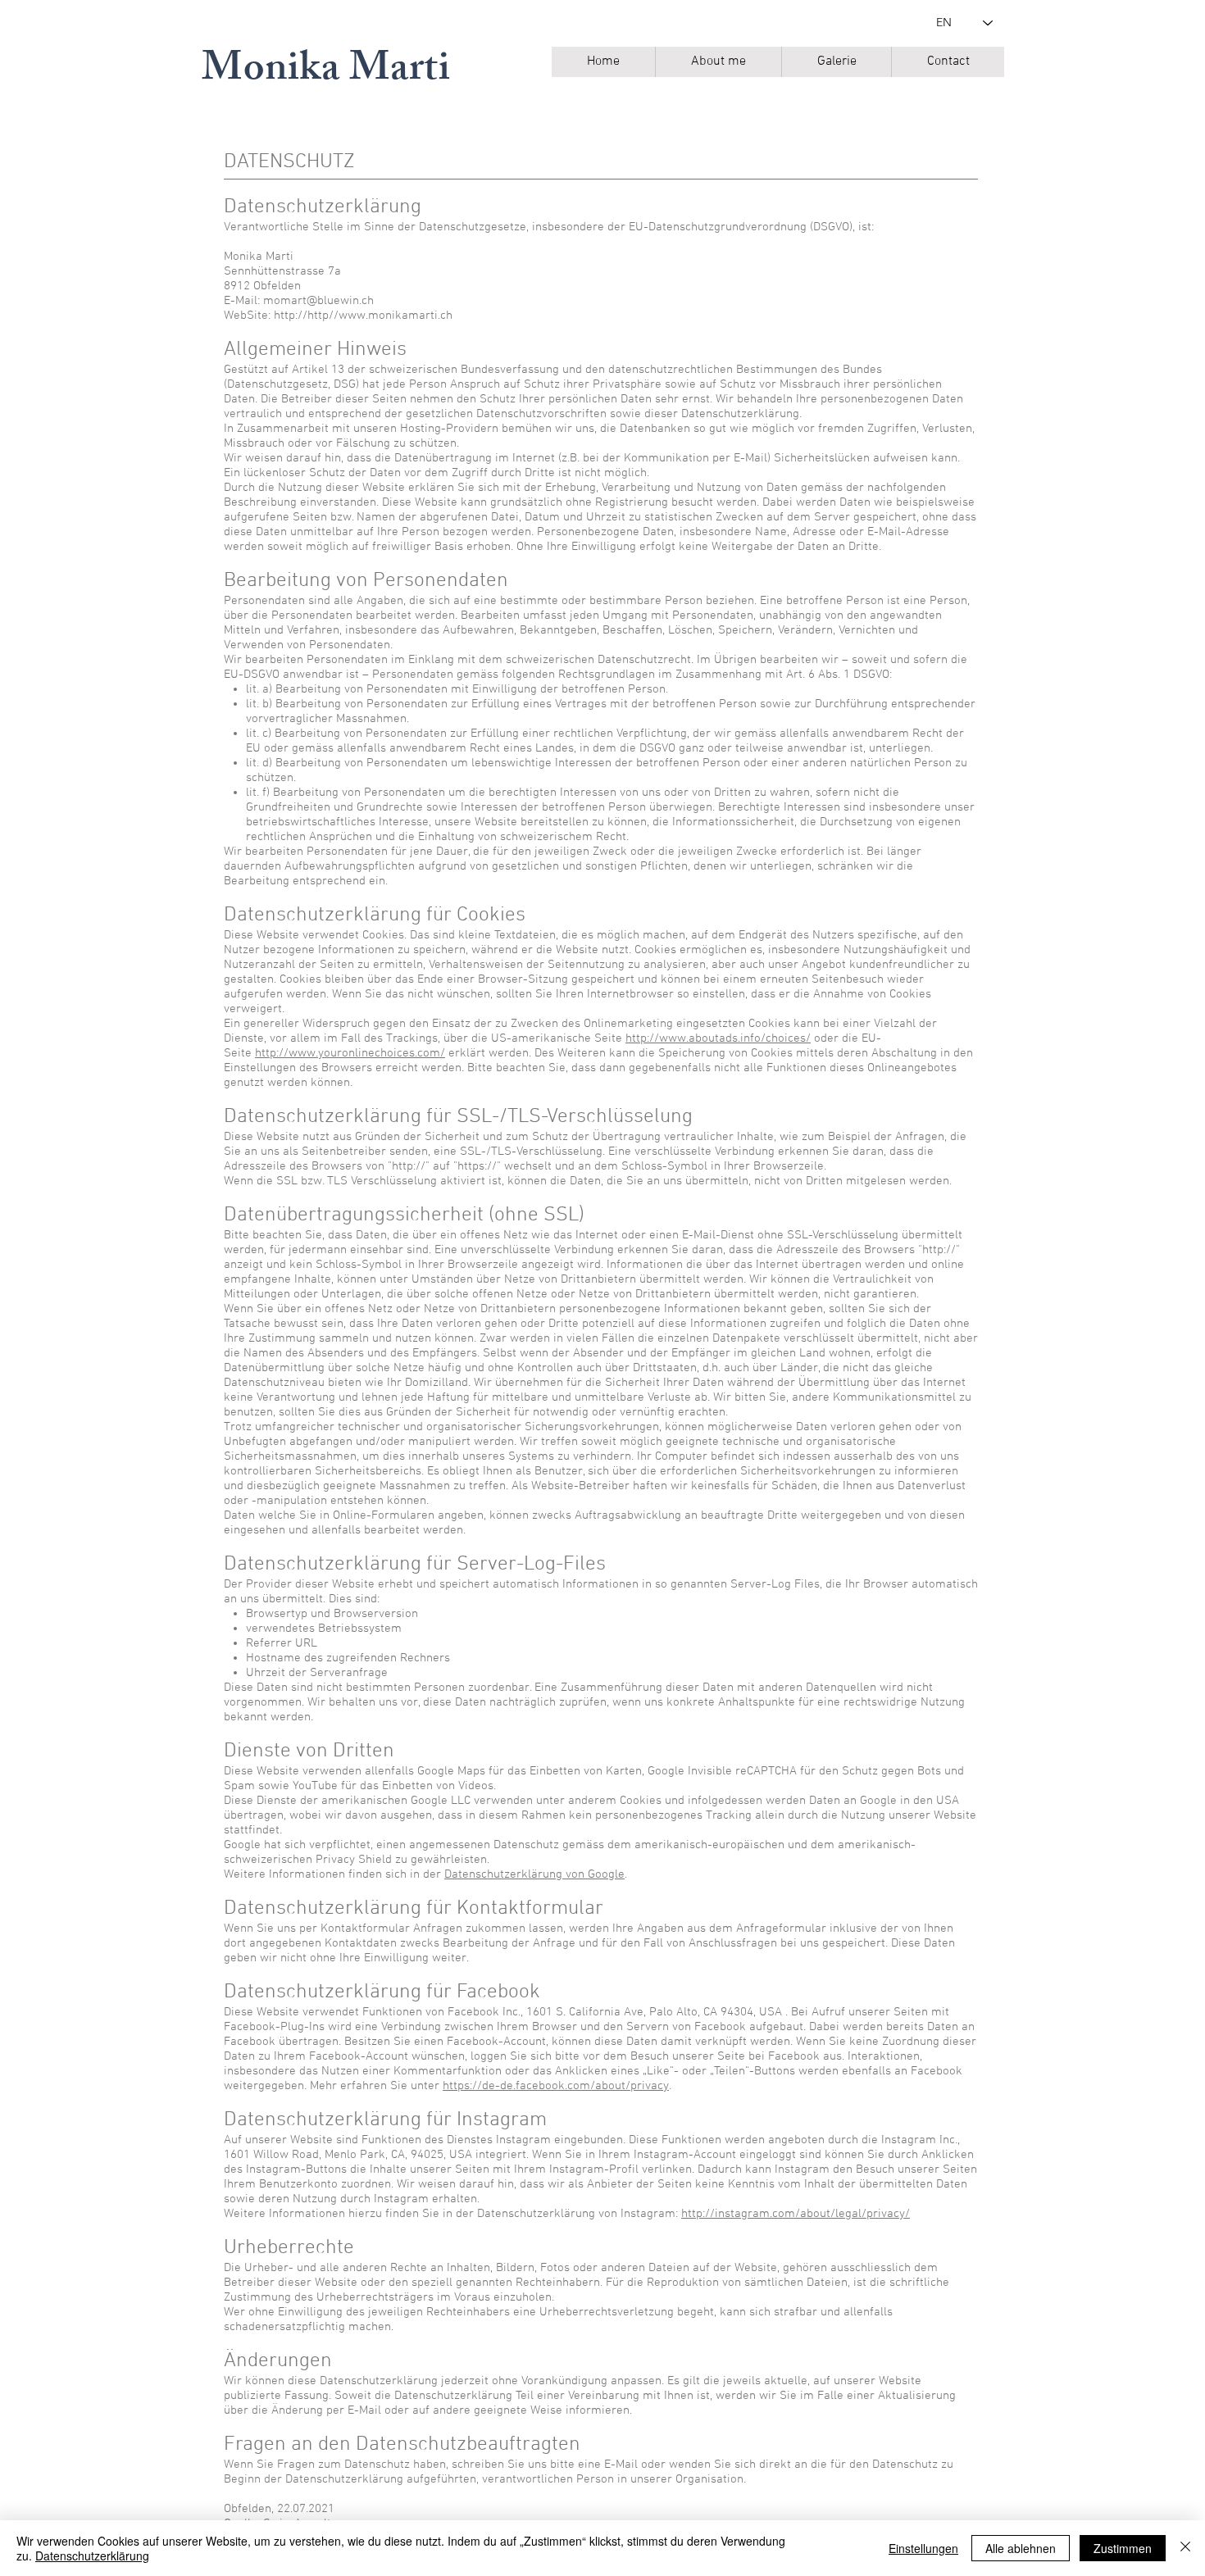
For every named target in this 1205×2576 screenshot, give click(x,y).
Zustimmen (1123, 2548)
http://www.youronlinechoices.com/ (350, 1053)
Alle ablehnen (1021, 2548)
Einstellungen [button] (923, 2548)
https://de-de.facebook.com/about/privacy (556, 2086)
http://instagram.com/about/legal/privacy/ (796, 2214)
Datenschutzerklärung (92, 2556)
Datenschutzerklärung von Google (534, 1874)
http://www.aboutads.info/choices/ (718, 1038)
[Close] (1185, 2548)
